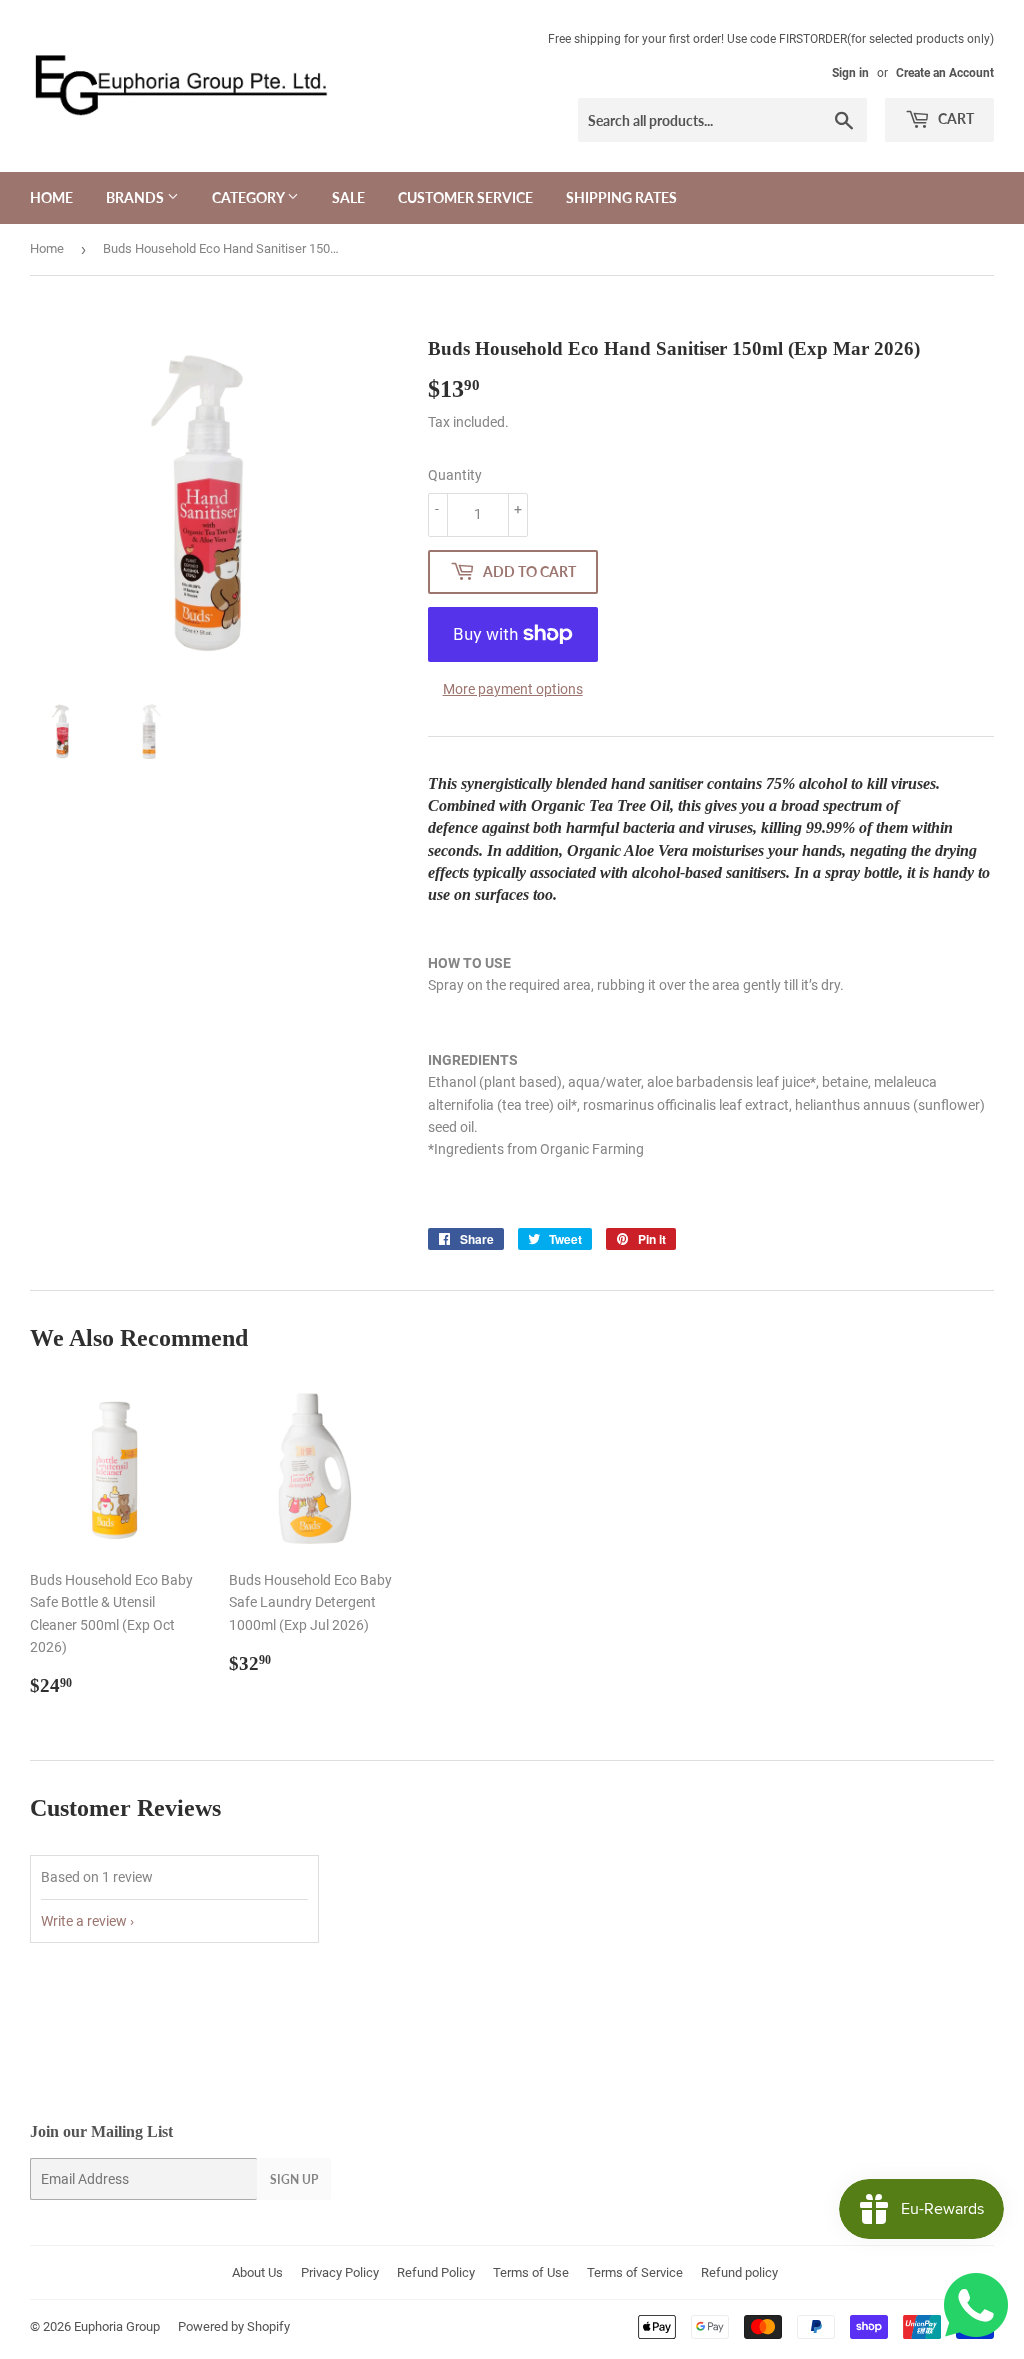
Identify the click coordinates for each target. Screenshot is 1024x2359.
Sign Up (294, 2179)
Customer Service (465, 197)
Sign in (850, 73)
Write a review (84, 1921)
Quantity (455, 475)
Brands (136, 197)
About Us (257, 2272)
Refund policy (739, 2272)
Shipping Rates (621, 197)
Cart (954, 118)
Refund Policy (436, 2272)
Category (249, 197)
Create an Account (945, 73)
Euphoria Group (117, 2326)
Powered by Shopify (234, 2326)
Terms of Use (531, 2272)
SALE (348, 197)
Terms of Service (635, 2272)
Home (51, 197)
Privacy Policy (340, 2272)
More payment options (513, 689)
